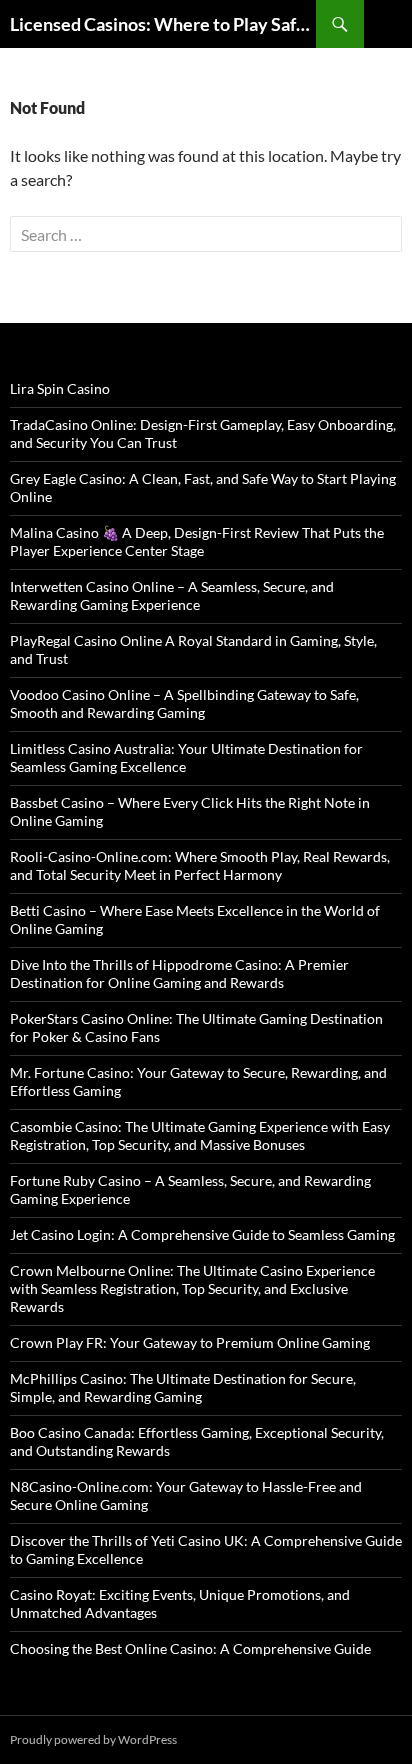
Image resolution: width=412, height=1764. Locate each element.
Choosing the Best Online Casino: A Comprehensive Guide (190, 1648)
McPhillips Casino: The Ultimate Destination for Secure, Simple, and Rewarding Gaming (183, 1387)
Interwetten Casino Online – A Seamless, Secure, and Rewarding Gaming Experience (172, 595)
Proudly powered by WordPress (93, 1739)
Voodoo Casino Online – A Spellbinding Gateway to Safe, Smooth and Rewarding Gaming (184, 703)
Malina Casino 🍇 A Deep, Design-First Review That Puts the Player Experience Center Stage (197, 541)
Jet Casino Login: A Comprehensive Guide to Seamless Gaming (202, 1234)
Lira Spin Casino (60, 388)
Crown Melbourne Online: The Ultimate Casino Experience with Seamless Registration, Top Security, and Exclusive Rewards (192, 1288)
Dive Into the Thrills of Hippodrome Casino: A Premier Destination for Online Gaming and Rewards (179, 973)
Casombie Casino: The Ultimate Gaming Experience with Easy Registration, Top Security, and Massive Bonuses (200, 1135)
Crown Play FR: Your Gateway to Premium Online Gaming (190, 1342)
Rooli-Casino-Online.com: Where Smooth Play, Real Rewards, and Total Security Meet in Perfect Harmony (200, 865)
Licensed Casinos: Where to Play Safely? (163, 24)
